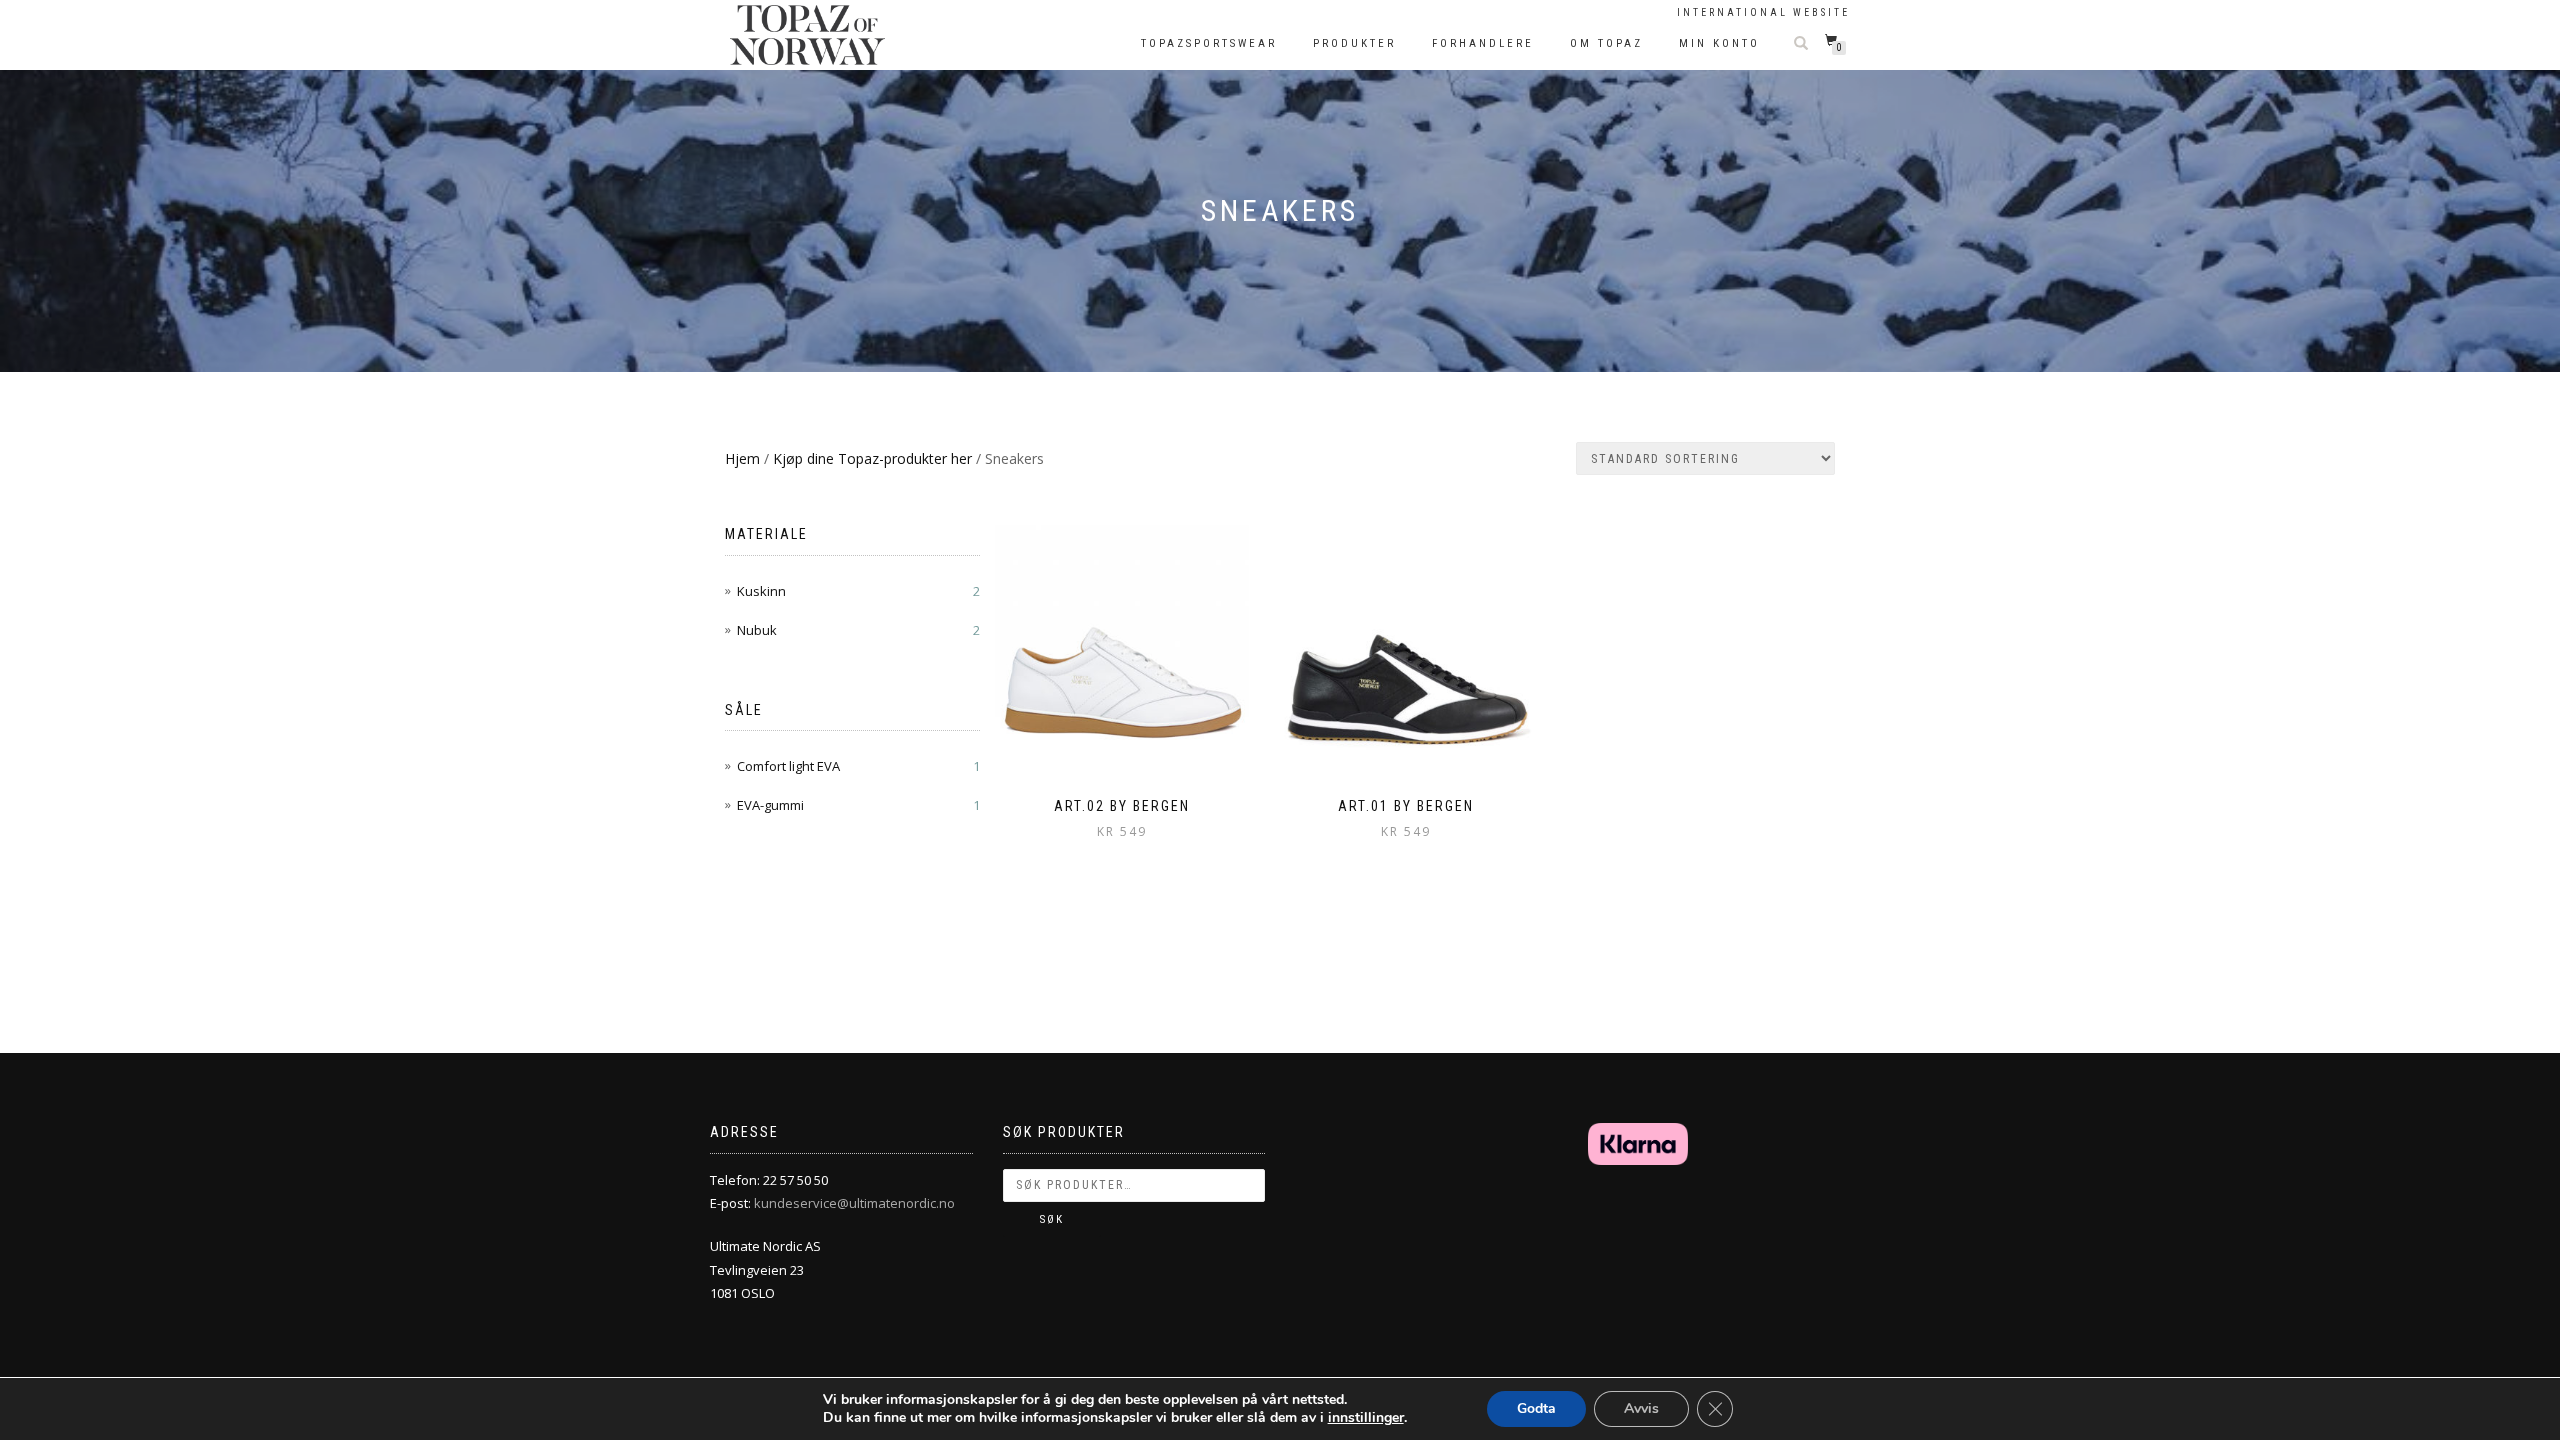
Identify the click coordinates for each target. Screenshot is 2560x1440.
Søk (1052, 1219)
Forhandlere (1483, 43)
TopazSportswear (1209, 43)
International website (1763, 12)
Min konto (1719, 43)
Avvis (1641, 1408)
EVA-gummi (770, 805)
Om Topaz (1606, 43)
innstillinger (1366, 1418)
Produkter (1354, 43)
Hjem (742, 458)
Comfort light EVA (788, 766)
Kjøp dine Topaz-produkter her (872, 458)
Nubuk (757, 630)
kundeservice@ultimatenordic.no (854, 1203)
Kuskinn (761, 591)
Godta (1536, 1408)
